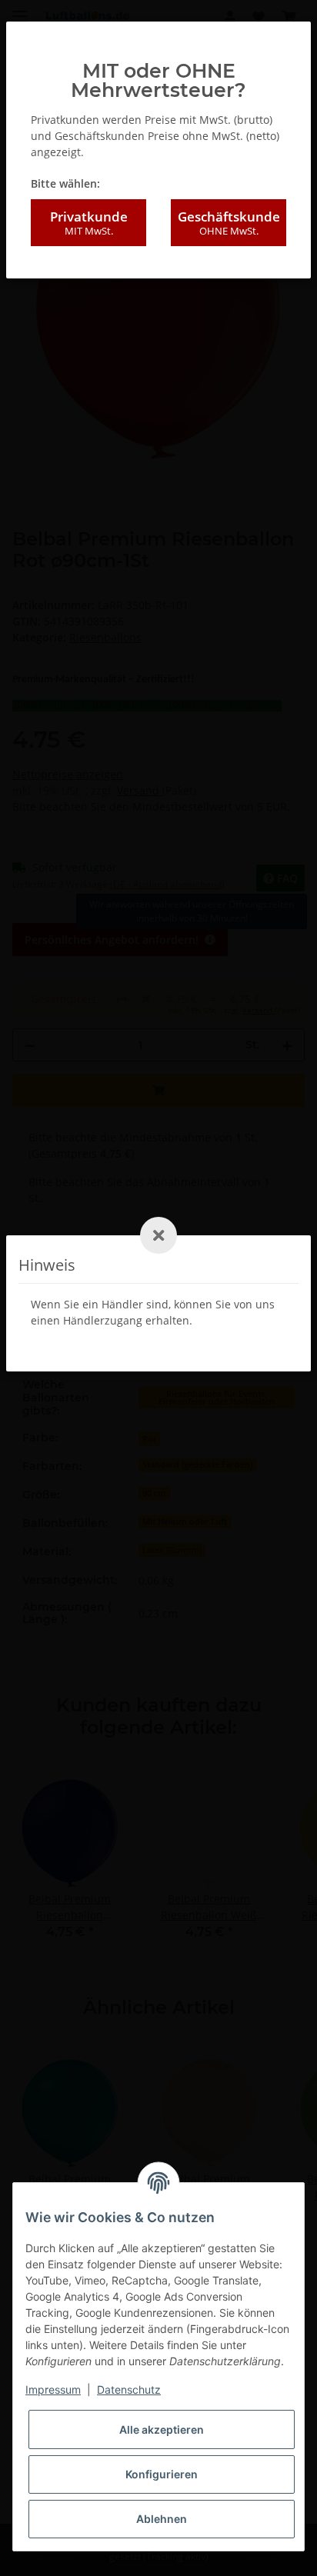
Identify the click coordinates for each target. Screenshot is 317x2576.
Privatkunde (89, 223)
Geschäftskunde (229, 223)
